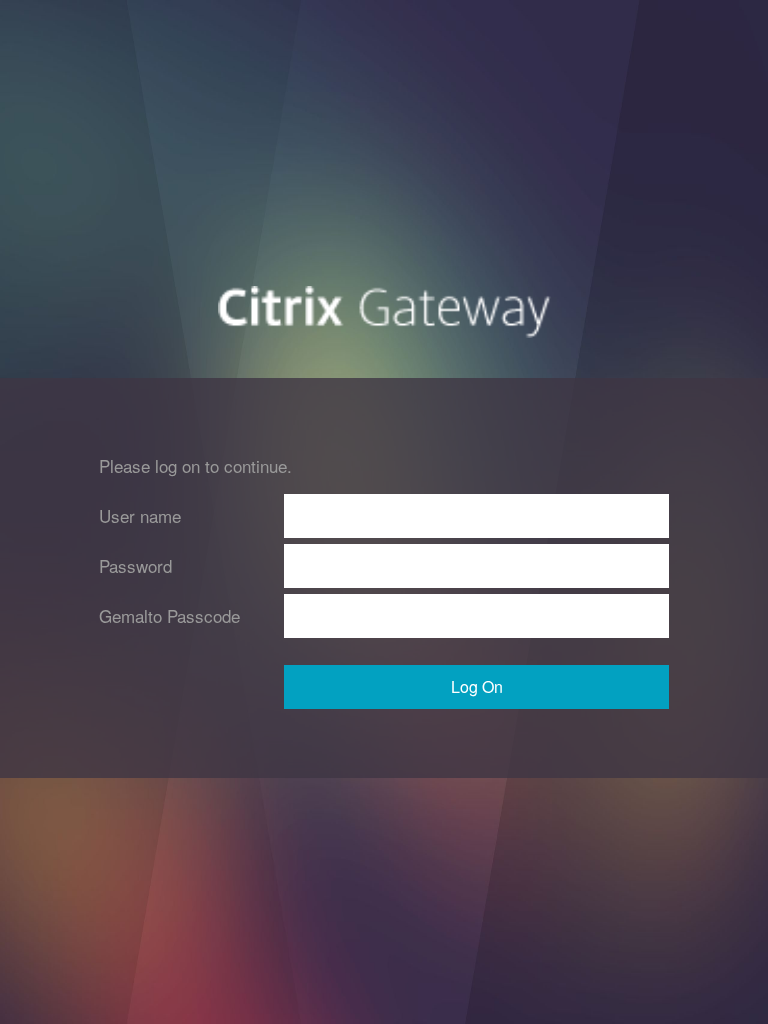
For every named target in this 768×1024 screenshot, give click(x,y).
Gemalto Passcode (169, 615)
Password (135, 565)
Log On (477, 686)
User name (140, 515)
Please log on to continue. (195, 465)
